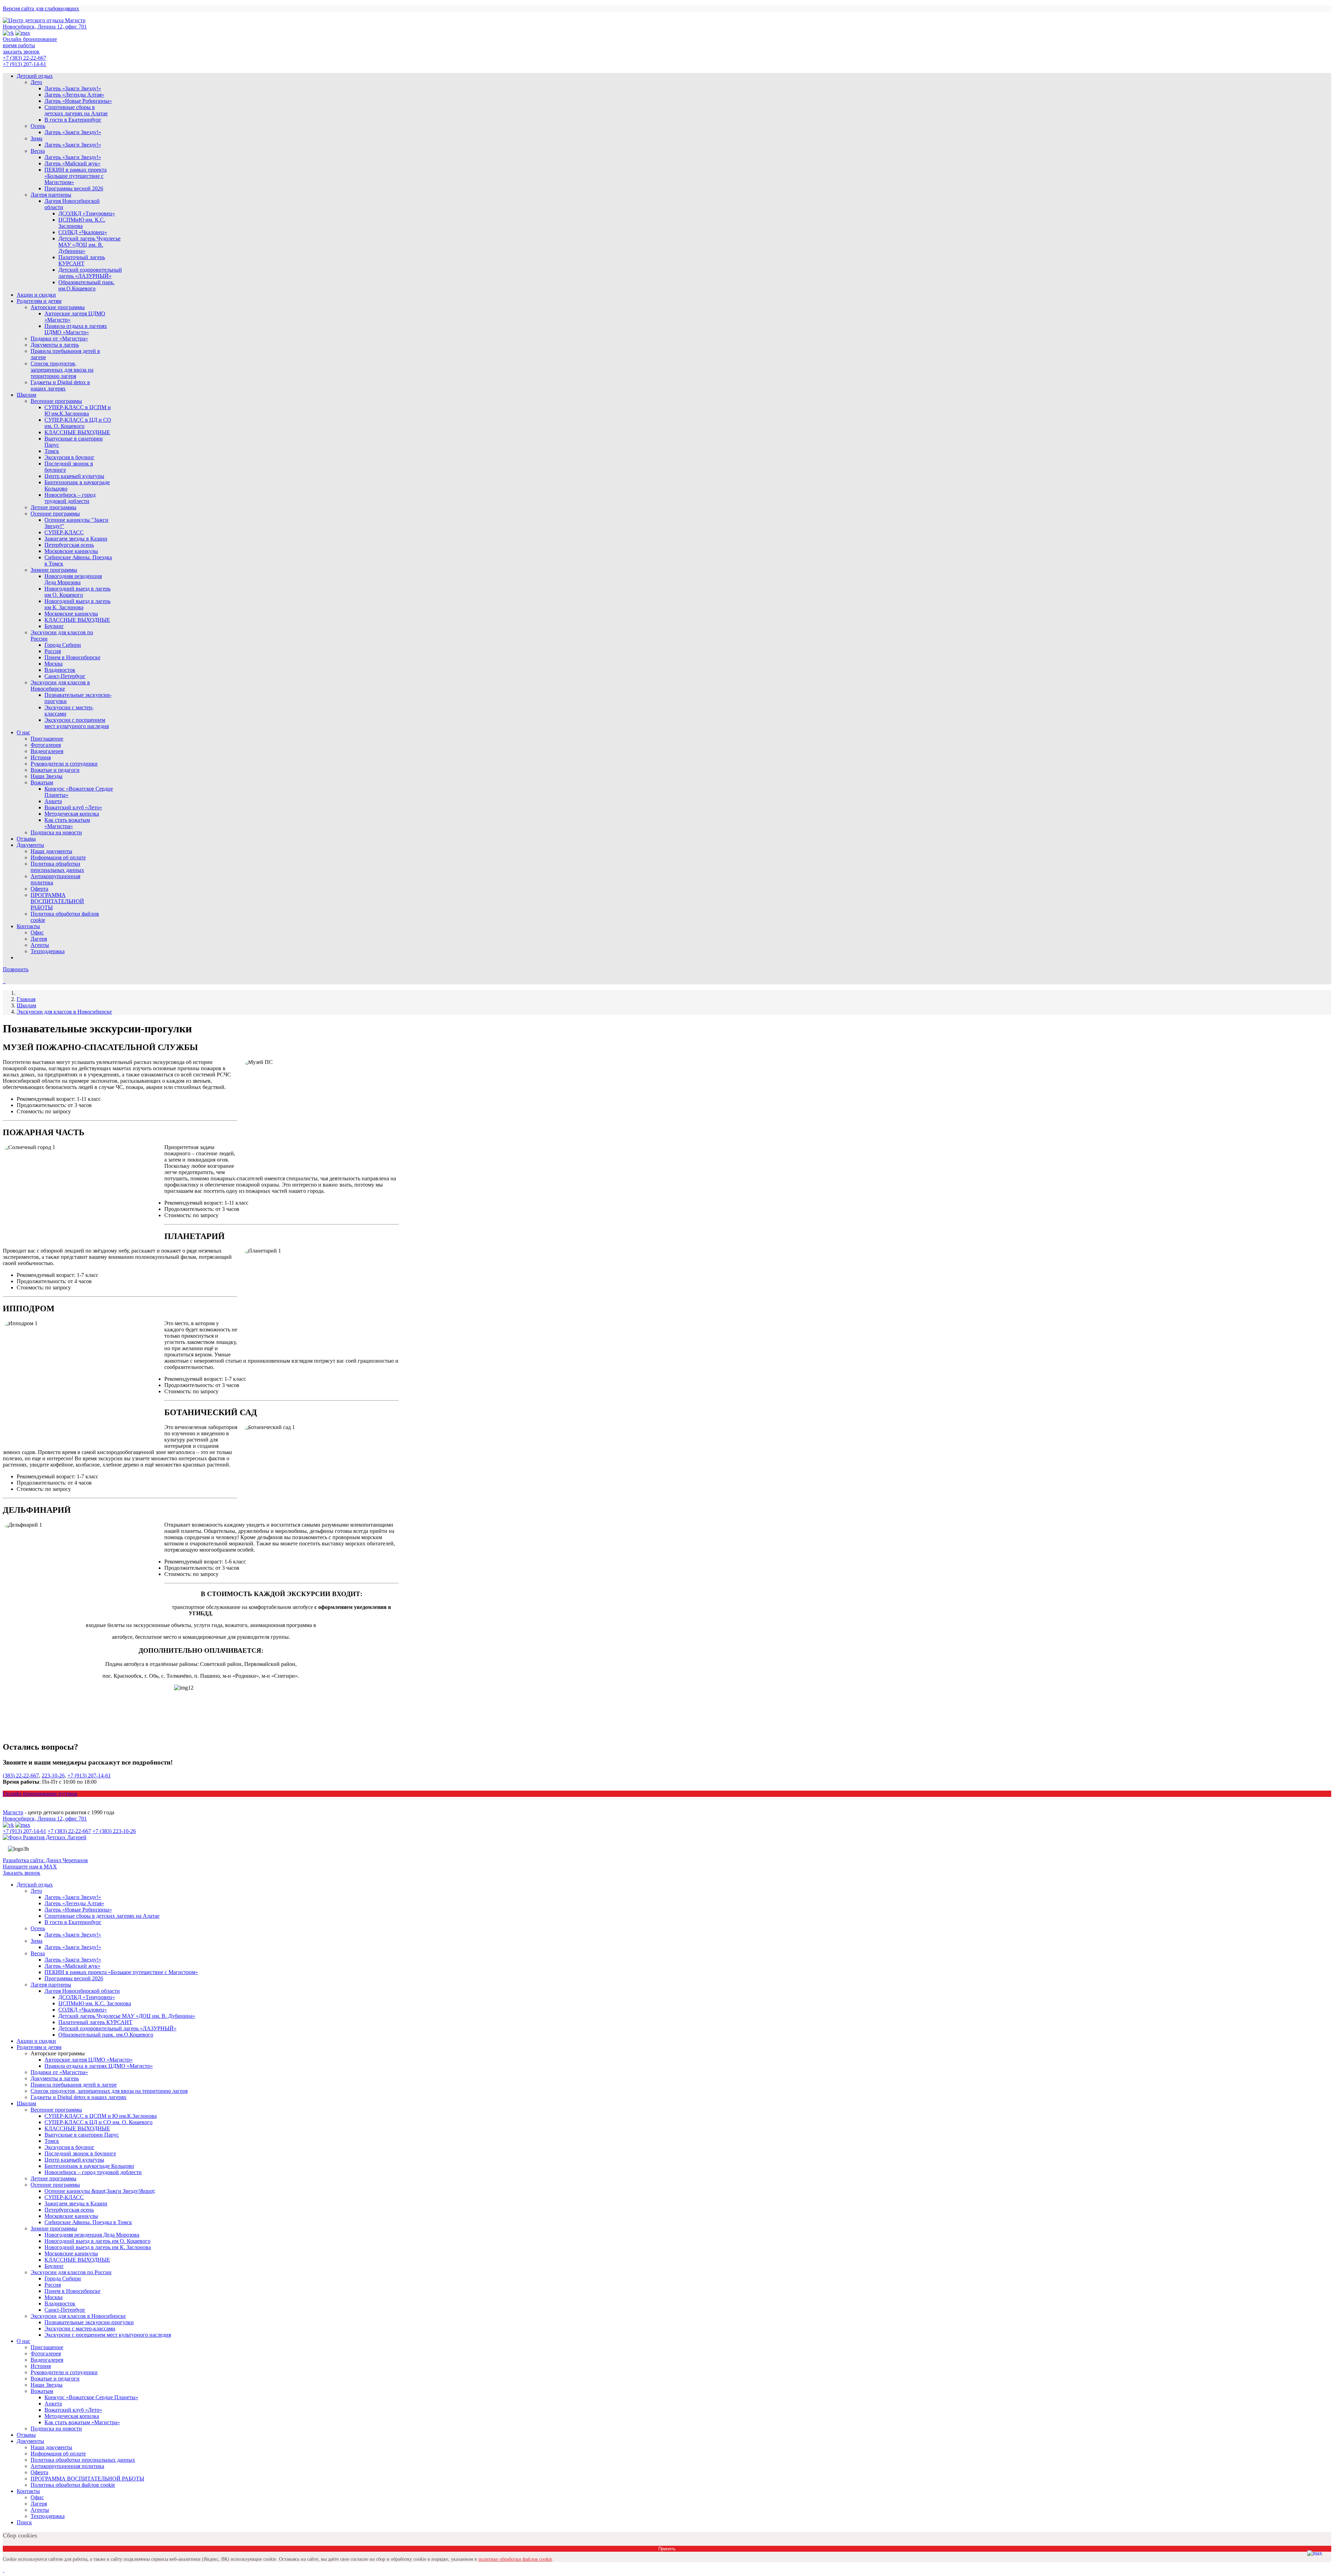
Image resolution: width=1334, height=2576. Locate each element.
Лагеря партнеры (51, 195)
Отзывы (26, 839)
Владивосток (60, 670)
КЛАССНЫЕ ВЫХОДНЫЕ (77, 432)
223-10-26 (53, 1776)
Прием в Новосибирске (72, 657)
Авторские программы (58, 307)
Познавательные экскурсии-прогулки (89, 2322)
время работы (19, 45)
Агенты (40, 945)
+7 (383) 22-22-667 (24, 58)
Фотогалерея (46, 745)
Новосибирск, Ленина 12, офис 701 (45, 27)
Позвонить (16, 969)
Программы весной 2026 (74, 188)
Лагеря (39, 939)
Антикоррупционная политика (67, 2466)
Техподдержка (48, 951)
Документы (30, 845)
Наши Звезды (47, 776)
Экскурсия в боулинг (69, 457)
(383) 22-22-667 (21, 1776)
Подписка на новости (56, 832)
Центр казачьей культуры (74, 476)
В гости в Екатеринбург (73, 120)
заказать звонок (21, 52)
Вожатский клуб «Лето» (73, 807)
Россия (53, 651)
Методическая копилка (72, 814)
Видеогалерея (47, 751)
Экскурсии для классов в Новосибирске (60, 686)
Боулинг (54, 626)
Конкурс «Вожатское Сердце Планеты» (91, 2397)
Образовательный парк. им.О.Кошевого (87, 285)
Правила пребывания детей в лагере (74, 2085)
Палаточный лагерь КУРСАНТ (82, 260)
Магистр (13, 1812)
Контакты (28, 926)
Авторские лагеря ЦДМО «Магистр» (89, 2060)
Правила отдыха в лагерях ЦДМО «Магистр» (76, 329)
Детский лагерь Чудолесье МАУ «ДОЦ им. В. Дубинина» (89, 245)
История (41, 757)
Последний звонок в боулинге (80, 2153)
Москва (53, 664)
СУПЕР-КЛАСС (64, 532)
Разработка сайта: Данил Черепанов (45, 1860)
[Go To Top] (3, 2570)
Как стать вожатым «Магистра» (67, 823)
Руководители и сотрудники (64, 764)
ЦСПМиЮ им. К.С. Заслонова (82, 223)
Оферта (39, 889)
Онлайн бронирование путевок (40, 1794)
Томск (52, 451)
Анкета (53, 801)
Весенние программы (56, 401)
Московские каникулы (71, 551)
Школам (26, 395)
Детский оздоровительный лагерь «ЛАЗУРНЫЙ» (90, 273)
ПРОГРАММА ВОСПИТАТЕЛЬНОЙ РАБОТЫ (57, 901)
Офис (37, 932)
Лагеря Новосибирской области (82, 1991)
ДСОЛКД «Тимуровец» (87, 213)
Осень (38, 126)
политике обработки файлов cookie (515, 2559)
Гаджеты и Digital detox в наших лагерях (60, 385)
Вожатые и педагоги (55, 770)
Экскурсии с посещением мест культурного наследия (77, 723)
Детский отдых (35, 76)
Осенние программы (55, 514)
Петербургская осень (69, 545)
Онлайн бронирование (30, 39)
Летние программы (53, 507)
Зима (36, 138)
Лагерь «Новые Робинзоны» (78, 101)
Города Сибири (63, 645)
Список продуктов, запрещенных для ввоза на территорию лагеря (62, 370)
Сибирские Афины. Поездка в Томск (88, 2222)
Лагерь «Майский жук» (72, 163)
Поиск (24, 2522)
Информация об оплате (58, 857)
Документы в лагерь (55, 345)
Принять (667, 2549)
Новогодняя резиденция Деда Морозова (73, 579)
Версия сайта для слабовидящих (41, 9)
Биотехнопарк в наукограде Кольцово (89, 2166)
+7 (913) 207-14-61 (24, 64)
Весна (38, 151)
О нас (23, 732)
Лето (36, 82)
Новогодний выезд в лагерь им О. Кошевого (77, 592)
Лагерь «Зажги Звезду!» (73, 88)
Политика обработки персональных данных (57, 867)
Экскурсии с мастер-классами (80, 2329)
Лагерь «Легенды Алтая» (74, 95)
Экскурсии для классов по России (71, 2272)
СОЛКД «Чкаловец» (83, 232)
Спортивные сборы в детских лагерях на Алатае (76, 110)
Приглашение (47, 739)
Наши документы (51, 851)
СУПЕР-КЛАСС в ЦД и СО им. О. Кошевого (78, 423)
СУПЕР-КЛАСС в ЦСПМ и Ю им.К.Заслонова (78, 410)
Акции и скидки (36, 295)
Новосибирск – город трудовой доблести (70, 498)
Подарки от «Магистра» (59, 338)
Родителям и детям (39, 301)
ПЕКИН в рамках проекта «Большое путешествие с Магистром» (76, 176)
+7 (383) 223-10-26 (114, 1831)
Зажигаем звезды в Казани (76, 539)
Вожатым (42, 782)
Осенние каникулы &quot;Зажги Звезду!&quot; (100, 2191)
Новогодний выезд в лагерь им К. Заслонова (77, 604)
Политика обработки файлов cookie (73, 2485)
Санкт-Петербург (65, 676)
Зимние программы (54, 570)
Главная (26, 999)
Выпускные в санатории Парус (82, 2135)
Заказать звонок (22, 1873)
